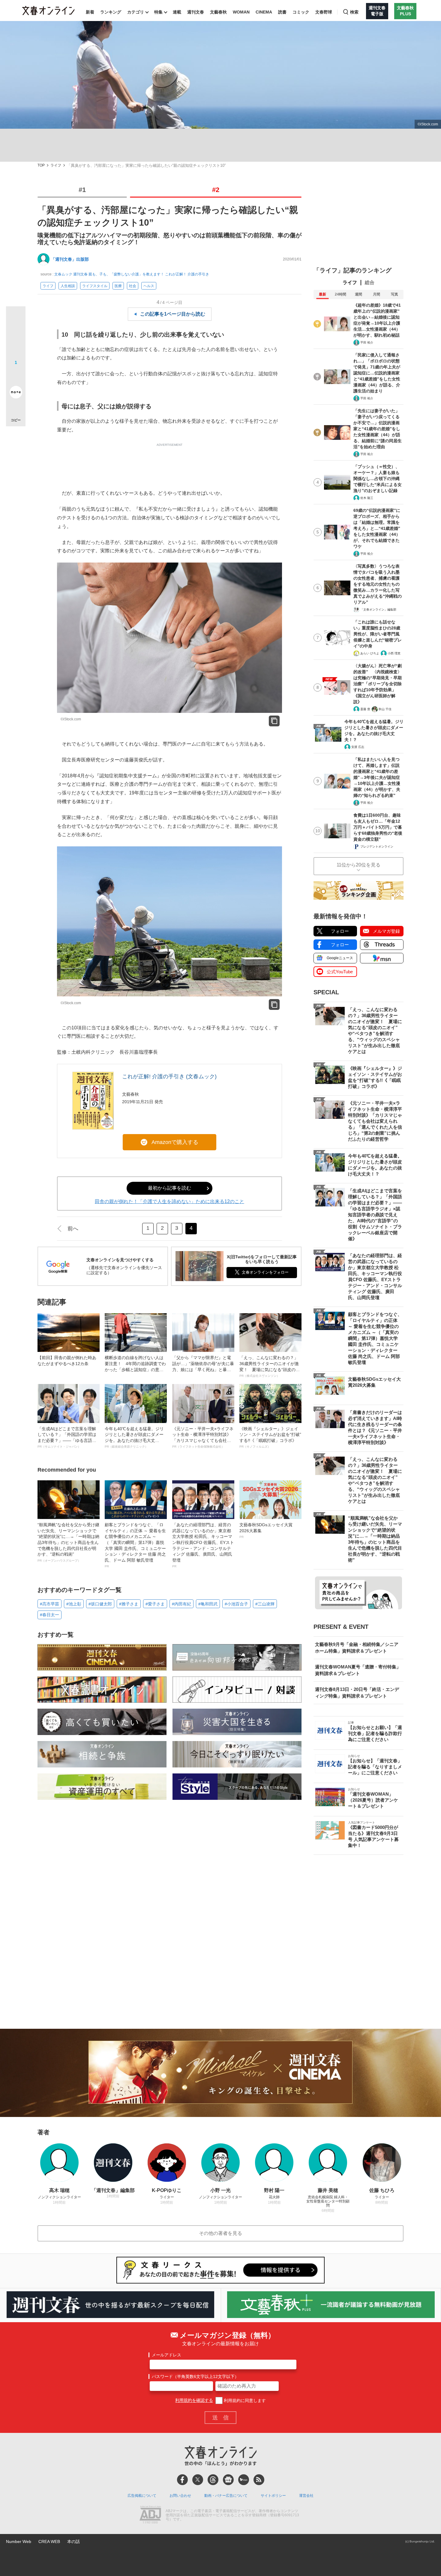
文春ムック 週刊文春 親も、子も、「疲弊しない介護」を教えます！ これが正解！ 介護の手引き (132, 274)
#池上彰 (74, 1604)
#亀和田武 (208, 1604)
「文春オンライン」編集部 (378, 609)
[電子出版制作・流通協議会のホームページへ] (150, 2515)
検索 (354, 12)
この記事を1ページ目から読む (173, 314)
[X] (198, 2480)
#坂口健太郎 (100, 1604)
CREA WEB (49, 2541)
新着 (90, 12)
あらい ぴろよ (370, 653)
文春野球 (324, 12)
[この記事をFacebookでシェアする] (16, 336)
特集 (158, 12)
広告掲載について (142, 2496)
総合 (370, 282)
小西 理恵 (394, 653)
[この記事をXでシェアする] (16, 318)
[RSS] (259, 2480)
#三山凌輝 (265, 1604)
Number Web (19, 2541)
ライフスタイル (95, 286)
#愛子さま (155, 1604)
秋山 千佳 (385, 709)
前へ (73, 1229)
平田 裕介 (367, 342)
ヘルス (149, 286)
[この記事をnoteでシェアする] (16, 393)
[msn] (244, 2480)
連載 (177, 12)
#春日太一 (49, 1615)
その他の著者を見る (220, 2233)
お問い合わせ (180, 2496)
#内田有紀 (181, 1604)
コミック (301, 12)
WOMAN (241, 12)
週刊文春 (196, 12)
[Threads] (213, 2480)
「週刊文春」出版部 (70, 259)
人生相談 (68, 286)
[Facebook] (182, 2480)
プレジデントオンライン (377, 847)
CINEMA (264, 12)
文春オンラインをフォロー (265, 1272)
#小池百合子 (236, 1604)
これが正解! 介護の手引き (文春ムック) (169, 1076)
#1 (82, 190)
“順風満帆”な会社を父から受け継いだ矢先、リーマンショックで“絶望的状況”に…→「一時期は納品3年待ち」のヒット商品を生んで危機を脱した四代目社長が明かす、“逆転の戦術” (68, 1542)
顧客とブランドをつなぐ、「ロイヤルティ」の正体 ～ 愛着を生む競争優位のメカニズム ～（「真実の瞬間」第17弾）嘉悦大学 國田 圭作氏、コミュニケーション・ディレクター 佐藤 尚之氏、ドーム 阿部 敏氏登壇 (135, 1545)
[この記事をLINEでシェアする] (16, 375)
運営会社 (306, 2496)
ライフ (56, 165)
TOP (41, 165)
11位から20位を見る (358, 865)
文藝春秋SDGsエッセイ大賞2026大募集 (266, 1530)
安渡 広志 (358, 747)
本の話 (73, 2541)
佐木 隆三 (367, 498)
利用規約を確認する (194, 2400)
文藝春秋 (218, 12)
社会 (133, 286)
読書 (282, 12)
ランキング (111, 12)
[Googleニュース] (228, 2480)
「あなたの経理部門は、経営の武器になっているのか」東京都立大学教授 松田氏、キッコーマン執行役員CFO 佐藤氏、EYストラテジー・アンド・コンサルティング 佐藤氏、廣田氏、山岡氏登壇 (203, 1545)
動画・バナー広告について (226, 2496)
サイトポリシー (273, 2496)
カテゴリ (136, 12)
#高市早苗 (49, 1604)
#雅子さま (129, 1604)
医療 (118, 286)
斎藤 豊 (365, 709)
